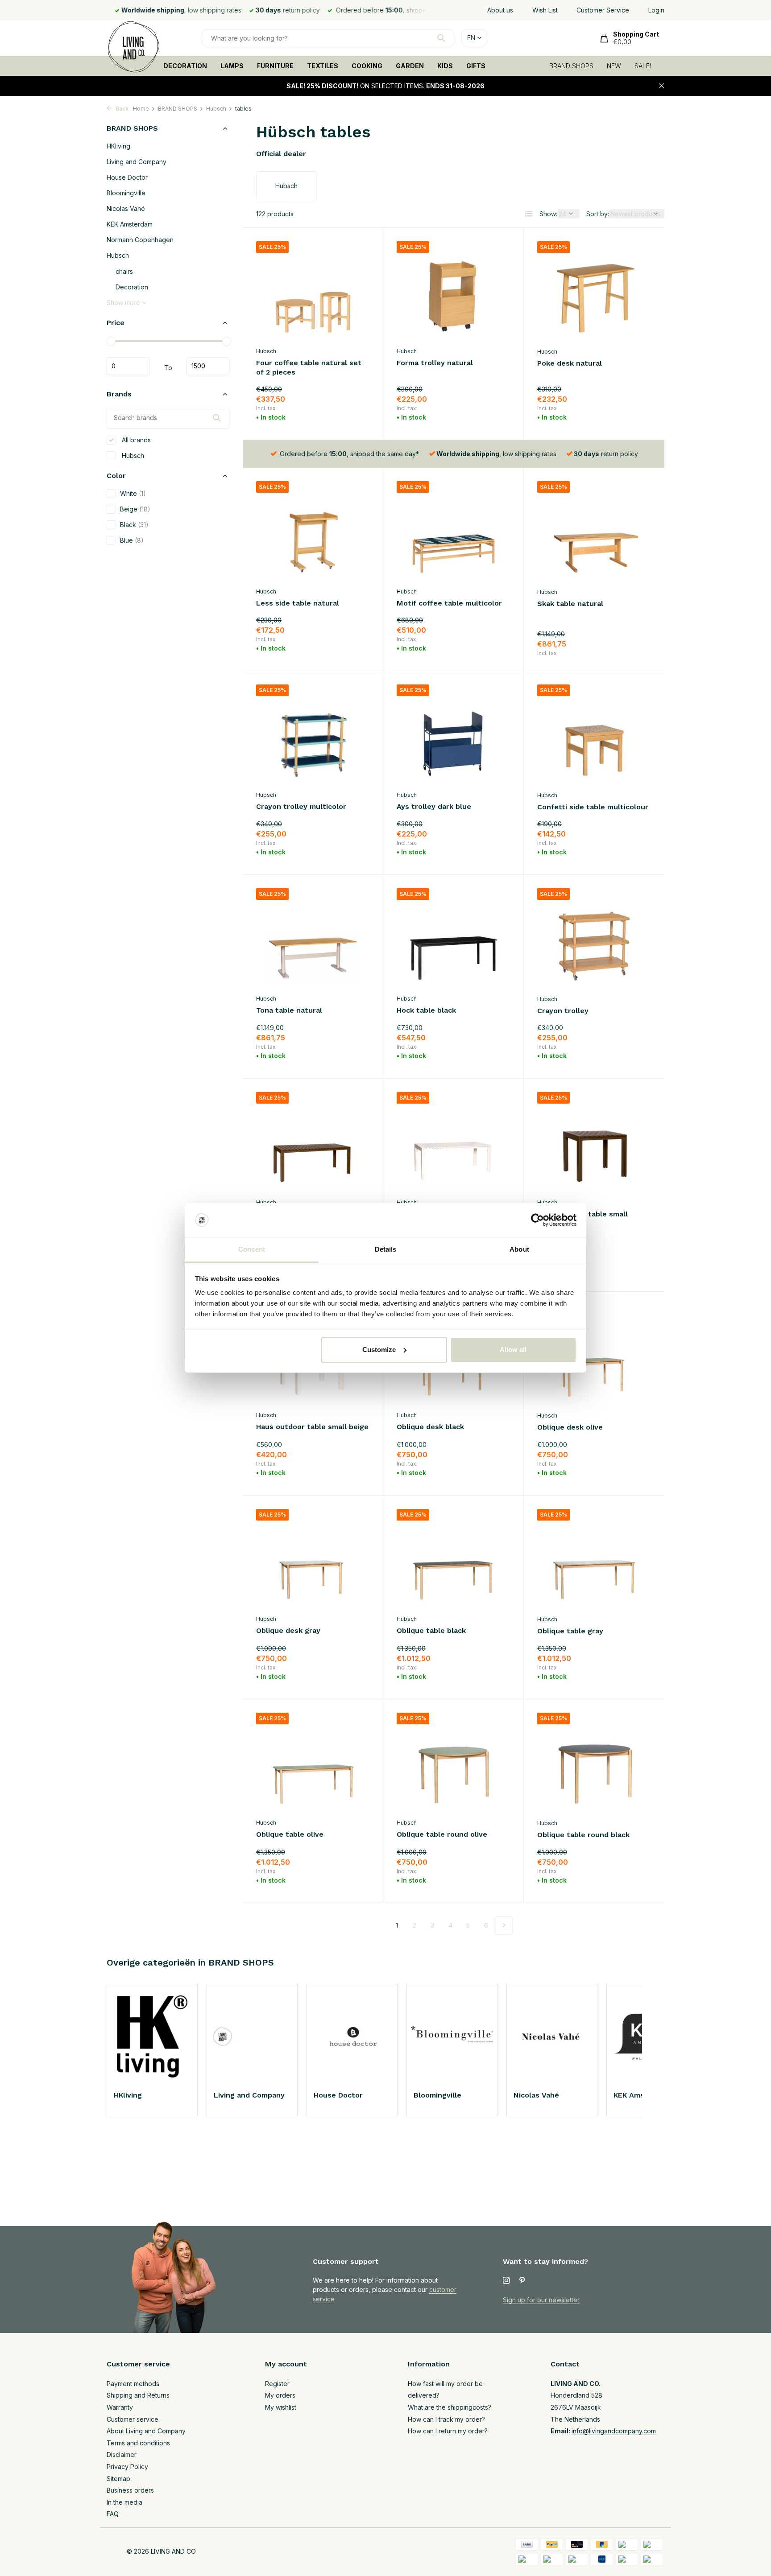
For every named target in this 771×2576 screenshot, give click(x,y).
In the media (124, 2502)
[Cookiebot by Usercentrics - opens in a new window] (537, 1220)
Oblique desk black (430, 1427)
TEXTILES (323, 66)
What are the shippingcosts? (450, 2407)
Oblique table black (431, 1630)
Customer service (133, 2419)
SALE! (643, 66)
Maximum (208, 366)
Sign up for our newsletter (541, 2300)
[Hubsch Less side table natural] (313, 532)
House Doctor (127, 177)
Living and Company (137, 162)
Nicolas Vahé (126, 208)
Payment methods (133, 2384)
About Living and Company (146, 2431)
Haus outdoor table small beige (312, 1427)
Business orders (130, 2490)
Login (656, 10)
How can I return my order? (448, 2431)
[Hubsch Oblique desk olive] (594, 1356)
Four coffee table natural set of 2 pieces (309, 367)
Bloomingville (126, 193)
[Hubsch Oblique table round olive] (453, 1763)
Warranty (120, 2407)
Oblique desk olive (570, 1427)
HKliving (118, 146)
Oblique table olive (290, 1834)
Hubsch (216, 109)
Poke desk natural (570, 363)
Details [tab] (386, 1249)
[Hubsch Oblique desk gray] (313, 1560)
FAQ (113, 2514)
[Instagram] (506, 2281)
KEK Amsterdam (130, 224)
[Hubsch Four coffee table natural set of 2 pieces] (313, 292)
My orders (280, 2395)
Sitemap (118, 2479)
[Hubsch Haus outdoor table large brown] (313, 1143)
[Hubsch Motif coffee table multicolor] (453, 532)
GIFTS (476, 66)
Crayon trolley (563, 1011)
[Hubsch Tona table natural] (313, 939)
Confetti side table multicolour (593, 807)
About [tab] (519, 1249)
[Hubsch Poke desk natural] (594, 292)
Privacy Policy (127, 2467)
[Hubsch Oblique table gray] (594, 1560)
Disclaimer (122, 2454)
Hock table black (426, 1010)
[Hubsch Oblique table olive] (313, 1763)
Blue (132, 540)
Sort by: (598, 214)
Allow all (513, 1350)
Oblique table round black (583, 1835)
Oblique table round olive (442, 1834)
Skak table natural (570, 604)
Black (134, 525)
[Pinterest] (522, 2281)
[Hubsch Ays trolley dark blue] (453, 735)
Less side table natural (298, 603)
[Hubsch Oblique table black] (453, 1560)
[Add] (354, 415)
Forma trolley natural (435, 363)
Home (141, 109)
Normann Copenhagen (140, 240)
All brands (135, 440)
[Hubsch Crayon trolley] (594, 939)
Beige (135, 509)
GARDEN (410, 66)
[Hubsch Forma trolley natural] (453, 292)
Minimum (128, 366)
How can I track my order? (446, 2419)
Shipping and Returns (138, 2395)
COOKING (367, 66)
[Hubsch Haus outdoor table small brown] (594, 1143)
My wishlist (281, 2407)
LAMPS (232, 66)
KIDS (445, 66)
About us (500, 10)
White (133, 493)
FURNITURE (275, 66)
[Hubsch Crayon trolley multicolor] (313, 735)
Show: (548, 214)
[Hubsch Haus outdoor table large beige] (453, 1143)
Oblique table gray (570, 1631)
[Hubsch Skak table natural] (594, 532)
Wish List (545, 10)
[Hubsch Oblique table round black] (594, 1764)
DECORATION (185, 66)
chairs (124, 271)
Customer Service (603, 10)
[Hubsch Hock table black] (453, 939)
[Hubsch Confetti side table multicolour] (594, 735)
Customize (379, 1350)
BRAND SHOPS (571, 66)
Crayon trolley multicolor (301, 806)
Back (121, 109)
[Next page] (504, 1925)
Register (277, 2384)
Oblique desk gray (288, 1630)
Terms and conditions (138, 2443)
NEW (614, 66)
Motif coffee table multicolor (449, 603)
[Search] (441, 38)
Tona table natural (289, 1010)
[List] (529, 214)
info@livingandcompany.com (614, 2431)
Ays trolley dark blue (434, 806)
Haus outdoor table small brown (582, 1219)
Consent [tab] (252, 1249)
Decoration (132, 287)
